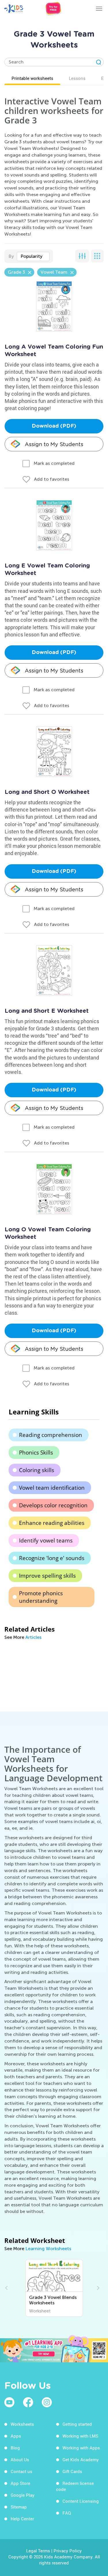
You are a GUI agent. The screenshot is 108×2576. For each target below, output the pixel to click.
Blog (15, 2448)
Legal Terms (38, 2551)
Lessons (77, 78)
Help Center (22, 2519)
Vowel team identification (52, 1488)
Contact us (21, 2471)
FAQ (67, 2513)
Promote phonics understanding (41, 1597)
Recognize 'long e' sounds (52, 1558)
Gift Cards (72, 2471)
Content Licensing (81, 2501)
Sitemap (19, 2507)
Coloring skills (37, 1470)
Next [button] (97, 2288)
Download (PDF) (54, 426)
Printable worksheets (32, 78)
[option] (54, 2288)
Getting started (77, 2424)
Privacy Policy (68, 2551)
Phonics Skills (36, 1453)
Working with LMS (80, 2436)
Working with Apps (81, 2448)
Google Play (23, 2495)
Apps (16, 2436)
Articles (33, 1637)
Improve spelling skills (47, 1576)
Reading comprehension (51, 1435)
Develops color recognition (53, 1505)
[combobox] (33, 256)
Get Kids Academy (81, 2459)
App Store (20, 2483)
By (11, 256)
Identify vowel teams (46, 1540)
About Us (20, 2459)
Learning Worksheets (48, 2249)
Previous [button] (7, 2288)
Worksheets (22, 2424)
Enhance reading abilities (52, 1523)
